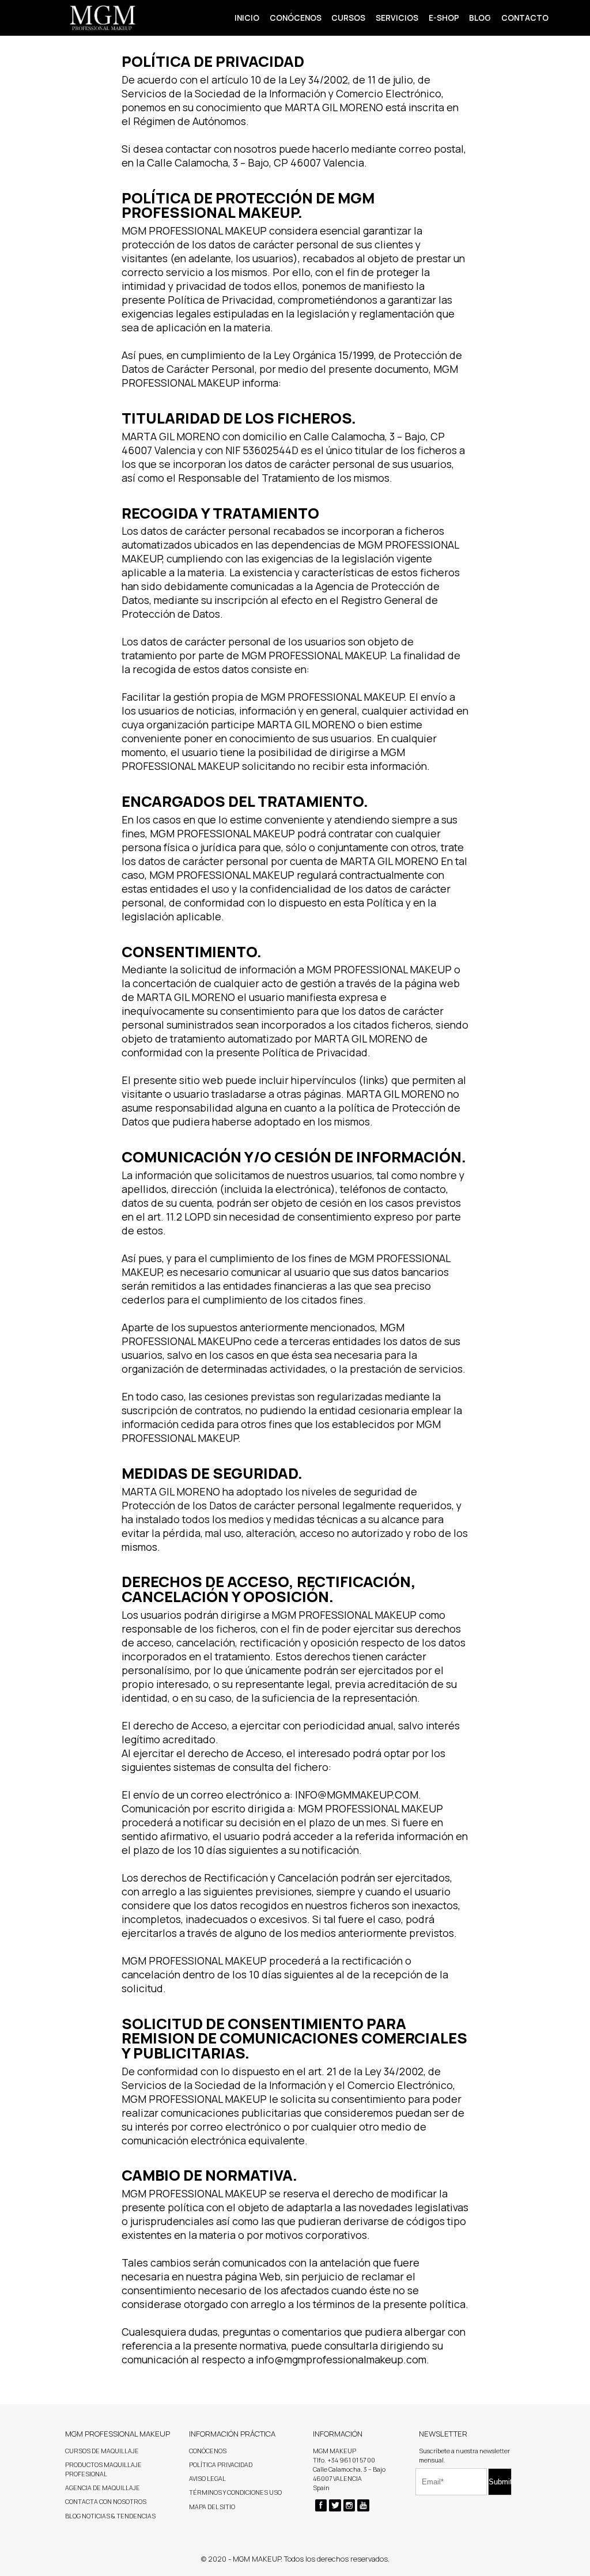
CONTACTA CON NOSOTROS (106, 2502)
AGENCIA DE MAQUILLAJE (103, 2488)
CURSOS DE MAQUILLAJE (102, 2451)
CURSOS (348, 18)
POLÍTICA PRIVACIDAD (221, 2465)
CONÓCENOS (296, 18)
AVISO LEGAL (207, 2479)
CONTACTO (525, 18)
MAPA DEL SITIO (212, 2507)
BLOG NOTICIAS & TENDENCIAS (110, 2516)
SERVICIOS (397, 18)
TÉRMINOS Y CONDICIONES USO (235, 2492)
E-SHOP (444, 18)
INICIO (247, 18)
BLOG (480, 18)
